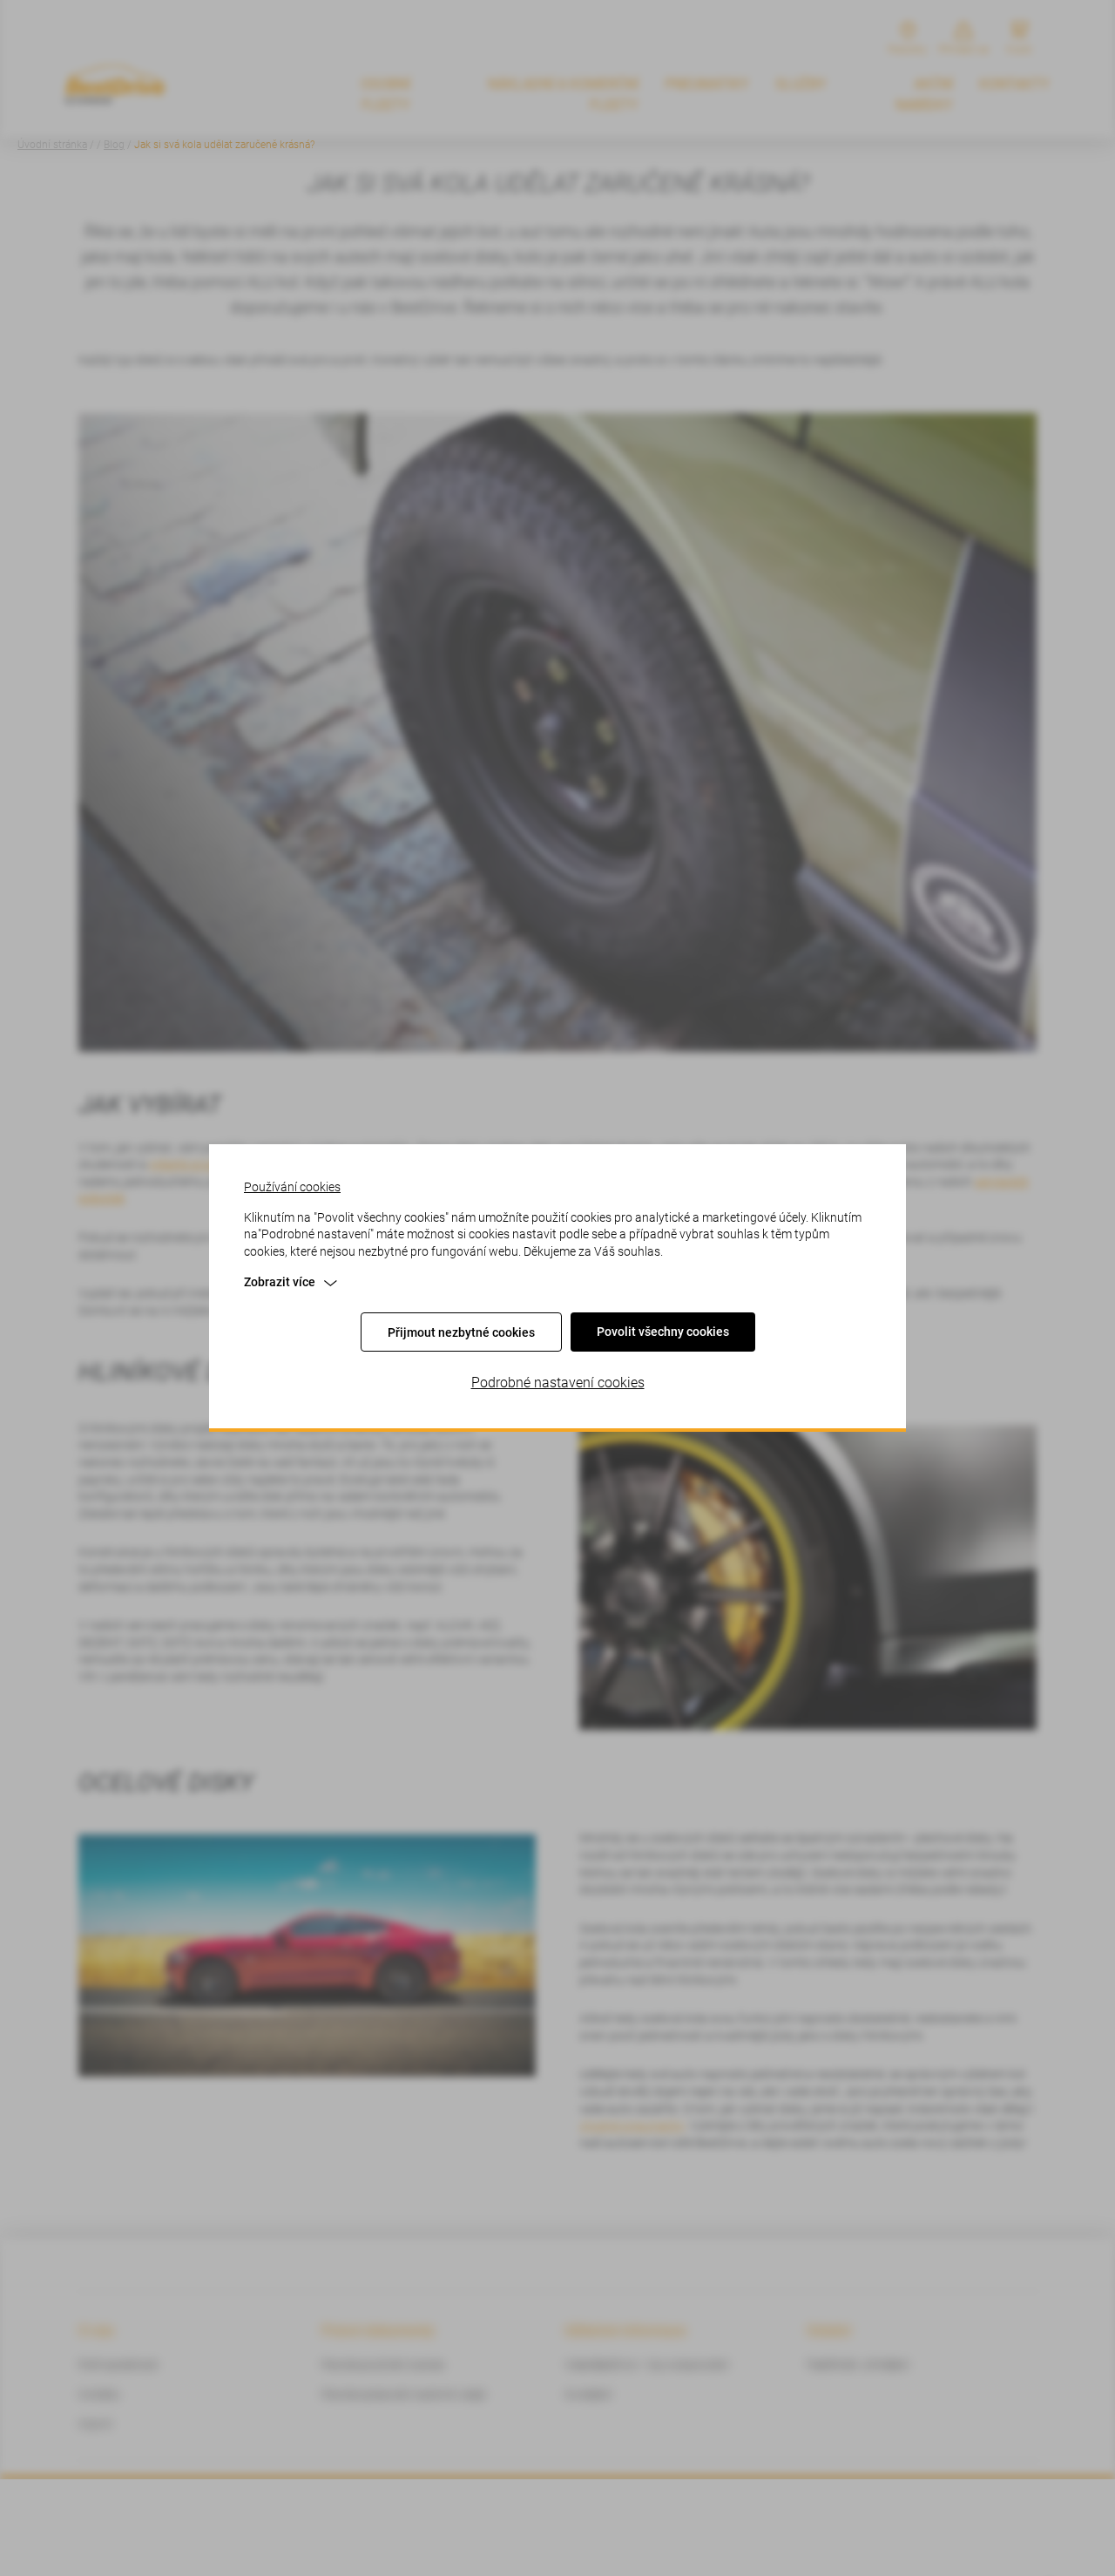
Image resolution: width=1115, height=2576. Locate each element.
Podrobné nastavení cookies (558, 1383)
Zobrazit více (280, 1282)
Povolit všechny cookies (663, 1332)
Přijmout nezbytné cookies (461, 1332)
